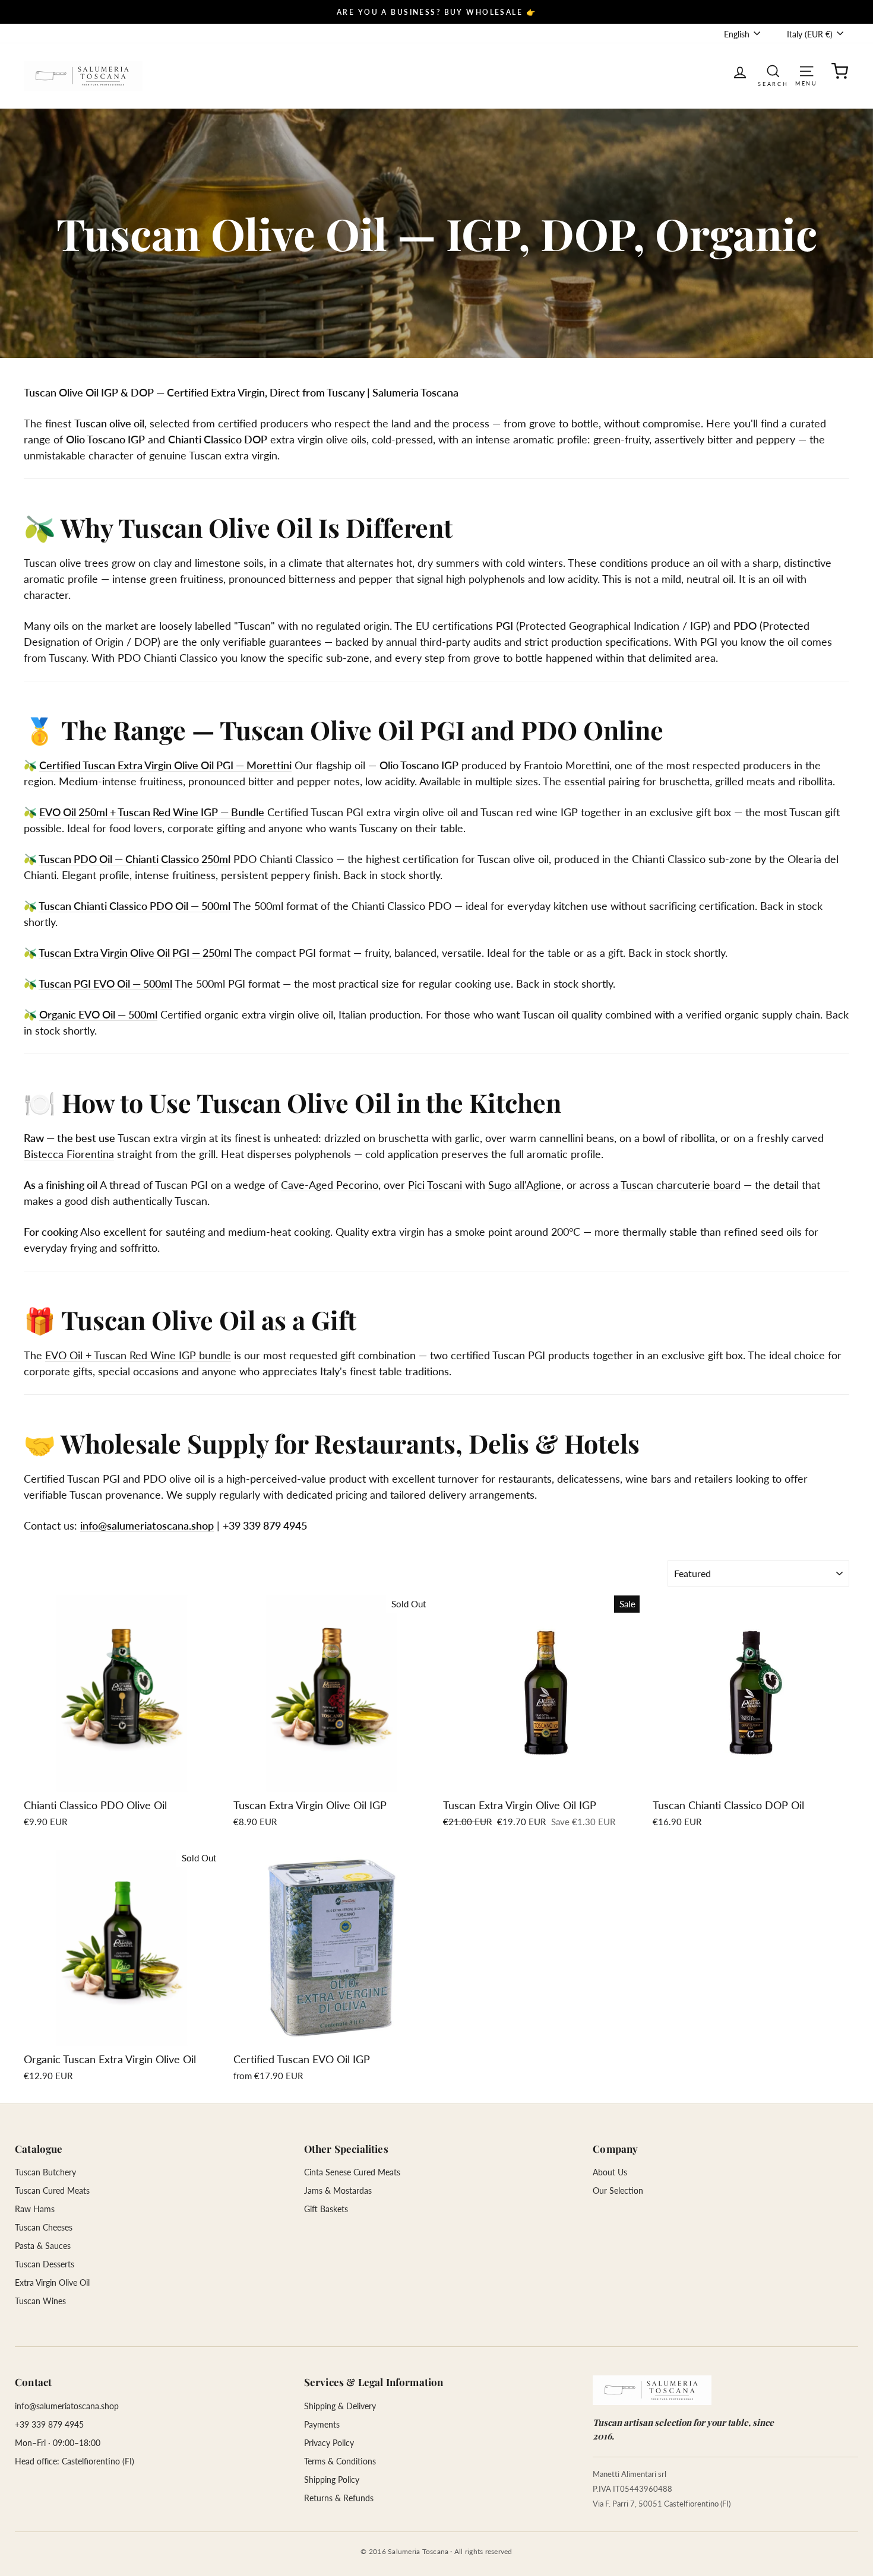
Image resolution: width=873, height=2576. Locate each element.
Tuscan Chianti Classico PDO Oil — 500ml (135, 906)
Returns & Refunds (339, 2498)
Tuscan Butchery (45, 2172)
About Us (610, 2172)
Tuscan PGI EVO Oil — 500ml (105, 984)
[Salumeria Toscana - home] (652, 2390)
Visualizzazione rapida (122, 1779)
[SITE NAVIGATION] (806, 70)
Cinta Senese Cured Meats (352, 2172)
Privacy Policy (329, 2443)
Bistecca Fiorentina (69, 1154)
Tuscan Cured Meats (52, 2190)
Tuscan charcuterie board (681, 1185)
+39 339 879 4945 (49, 2424)
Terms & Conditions (340, 2461)
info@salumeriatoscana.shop (147, 1525)
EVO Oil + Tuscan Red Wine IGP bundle (138, 1355)
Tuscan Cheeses (44, 2227)
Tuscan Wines (40, 2301)
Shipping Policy (332, 2480)
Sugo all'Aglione (525, 1185)
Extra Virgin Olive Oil (52, 2282)
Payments (322, 2424)
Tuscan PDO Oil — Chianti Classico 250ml (135, 859)
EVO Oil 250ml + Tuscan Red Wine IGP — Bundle (152, 812)
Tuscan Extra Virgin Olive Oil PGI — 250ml (135, 953)
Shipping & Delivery (340, 2406)
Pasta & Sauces (43, 2246)
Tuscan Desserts (45, 2264)
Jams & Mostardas (338, 2190)
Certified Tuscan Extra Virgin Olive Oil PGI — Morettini (165, 765)
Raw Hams (35, 2209)
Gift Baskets (326, 2209)
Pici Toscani (435, 1185)
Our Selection (618, 2190)
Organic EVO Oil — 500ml (98, 1014)
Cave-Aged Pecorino (330, 1185)
